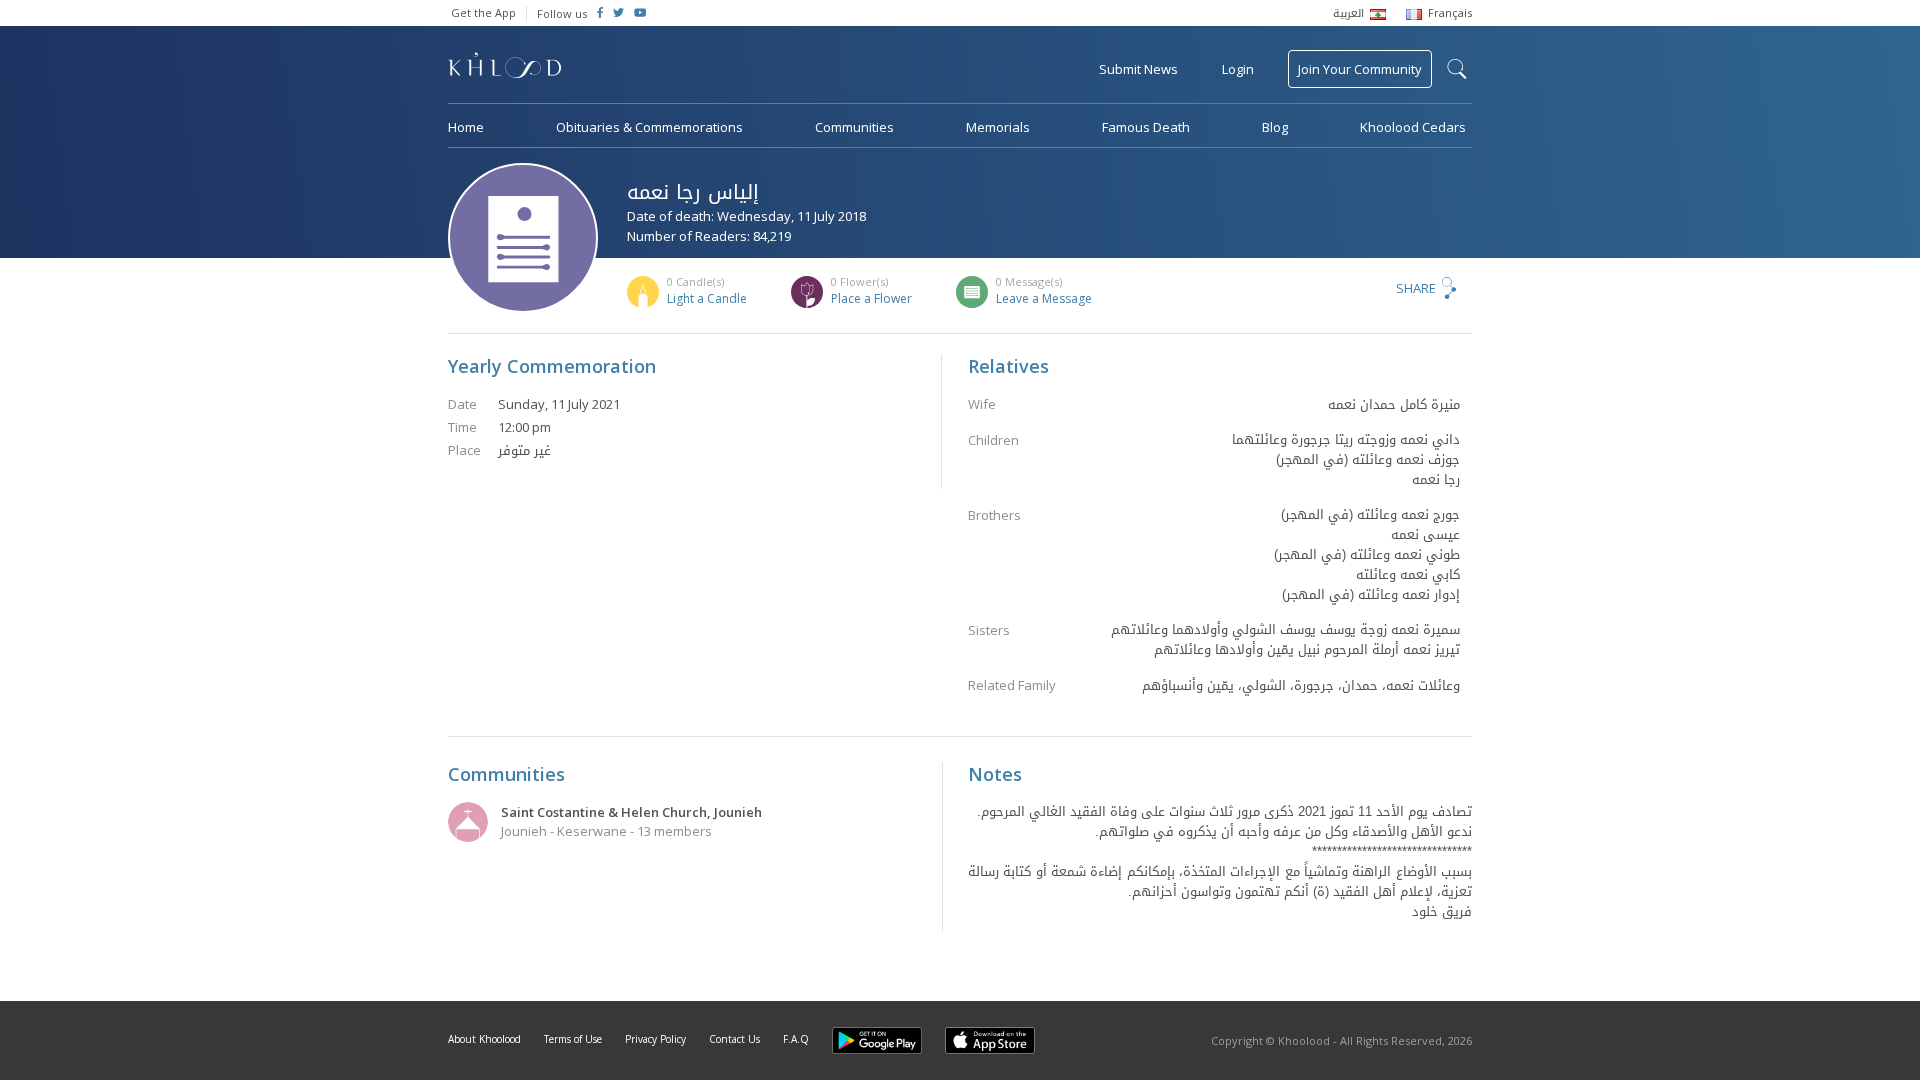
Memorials (998, 127)
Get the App (483, 12)
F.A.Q (796, 1039)
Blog (1275, 127)
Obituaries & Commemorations (649, 127)
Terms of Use (573, 1039)
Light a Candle (707, 298)
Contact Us (734, 1039)
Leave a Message (1044, 298)
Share (1416, 288)
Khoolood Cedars (1413, 127)
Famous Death (1146, 127)
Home (466, 127)
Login (1238, 69)
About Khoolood (484, 1039)
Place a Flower (871, 298)
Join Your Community (1360, 69)
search (1457, 69)
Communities (854, 127)
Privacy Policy (655, 1039)
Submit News (1138, 69)
